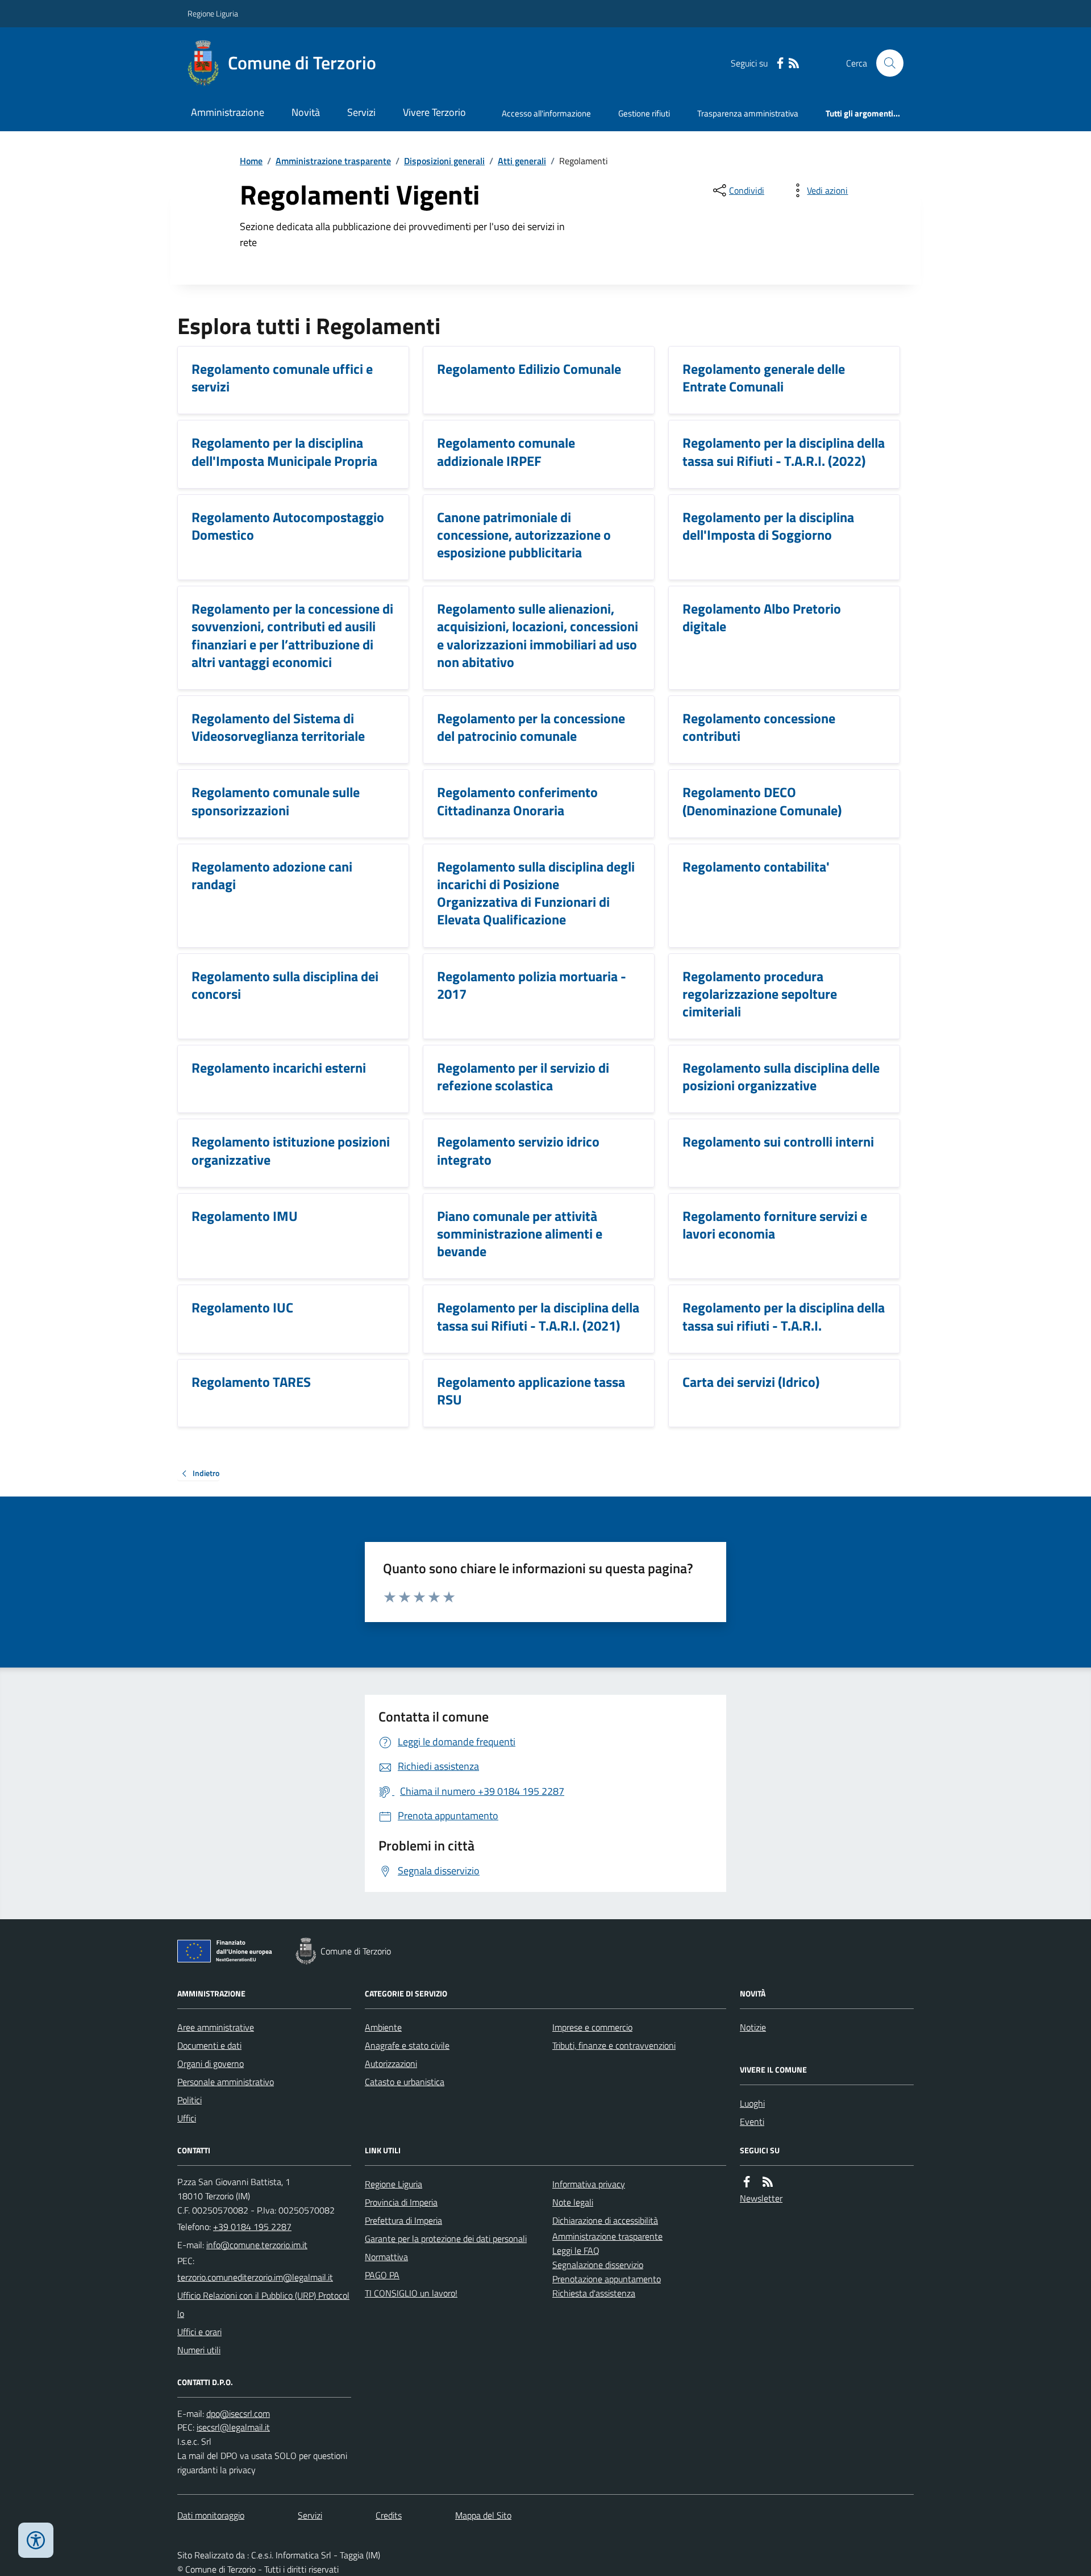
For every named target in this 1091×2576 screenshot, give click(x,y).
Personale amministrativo (226, 2082)
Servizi (361, 112)
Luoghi (752, 2103)
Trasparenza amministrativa (748, 113)
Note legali (573, 2202)
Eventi (752, 2121)
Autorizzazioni (391, 2064)
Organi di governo (211, 2064)
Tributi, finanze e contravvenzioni (614, 2045)
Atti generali (522, 161)
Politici (190, 2100)
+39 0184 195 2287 (252, 2227)
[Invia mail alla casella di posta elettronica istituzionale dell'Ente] (257, 2245)
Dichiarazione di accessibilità (605, 2220)
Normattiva (386, 2257)
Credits (389, 2515)
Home (251, 161)
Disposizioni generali (444, 161)
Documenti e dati (209, 2045)
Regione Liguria (213, 13)
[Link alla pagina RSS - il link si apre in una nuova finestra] (794, 63)
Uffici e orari (199, 2332)
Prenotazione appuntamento (607, 2279)
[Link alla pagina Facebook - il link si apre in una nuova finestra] (780, 63)
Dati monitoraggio (211, 2515)
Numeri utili (199, 2350)
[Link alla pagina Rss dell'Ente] (768, 2182)
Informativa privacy (589, 2184)
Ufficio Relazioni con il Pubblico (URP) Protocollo (263, 2304)
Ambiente (383, 2027)
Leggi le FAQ (576, 2250)
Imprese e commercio (592, 2027)
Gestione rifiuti (644, 113)
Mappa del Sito (483, 2515)
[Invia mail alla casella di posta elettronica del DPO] (238, 2414)
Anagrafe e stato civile (407, 2045)
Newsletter (761, 2198)
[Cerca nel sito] (885, 63)
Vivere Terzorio (434, 112)
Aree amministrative (216, 2027)
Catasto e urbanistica (405, 2082)
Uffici (187, 2118)
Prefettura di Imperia (403, 2220)
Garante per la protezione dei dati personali (446, 2239)
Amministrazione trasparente (333, 161)
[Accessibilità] (36, 2540)
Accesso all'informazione (546, 113)
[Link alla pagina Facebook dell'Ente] (747, 2182)
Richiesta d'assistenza (594, 2293)
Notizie (753, 2027)
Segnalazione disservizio (598, 2265)
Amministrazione (228, 112)
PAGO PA (382, 2275)
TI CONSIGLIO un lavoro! (411, 2293)
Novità (306, 112)
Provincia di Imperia (401, 2202)
